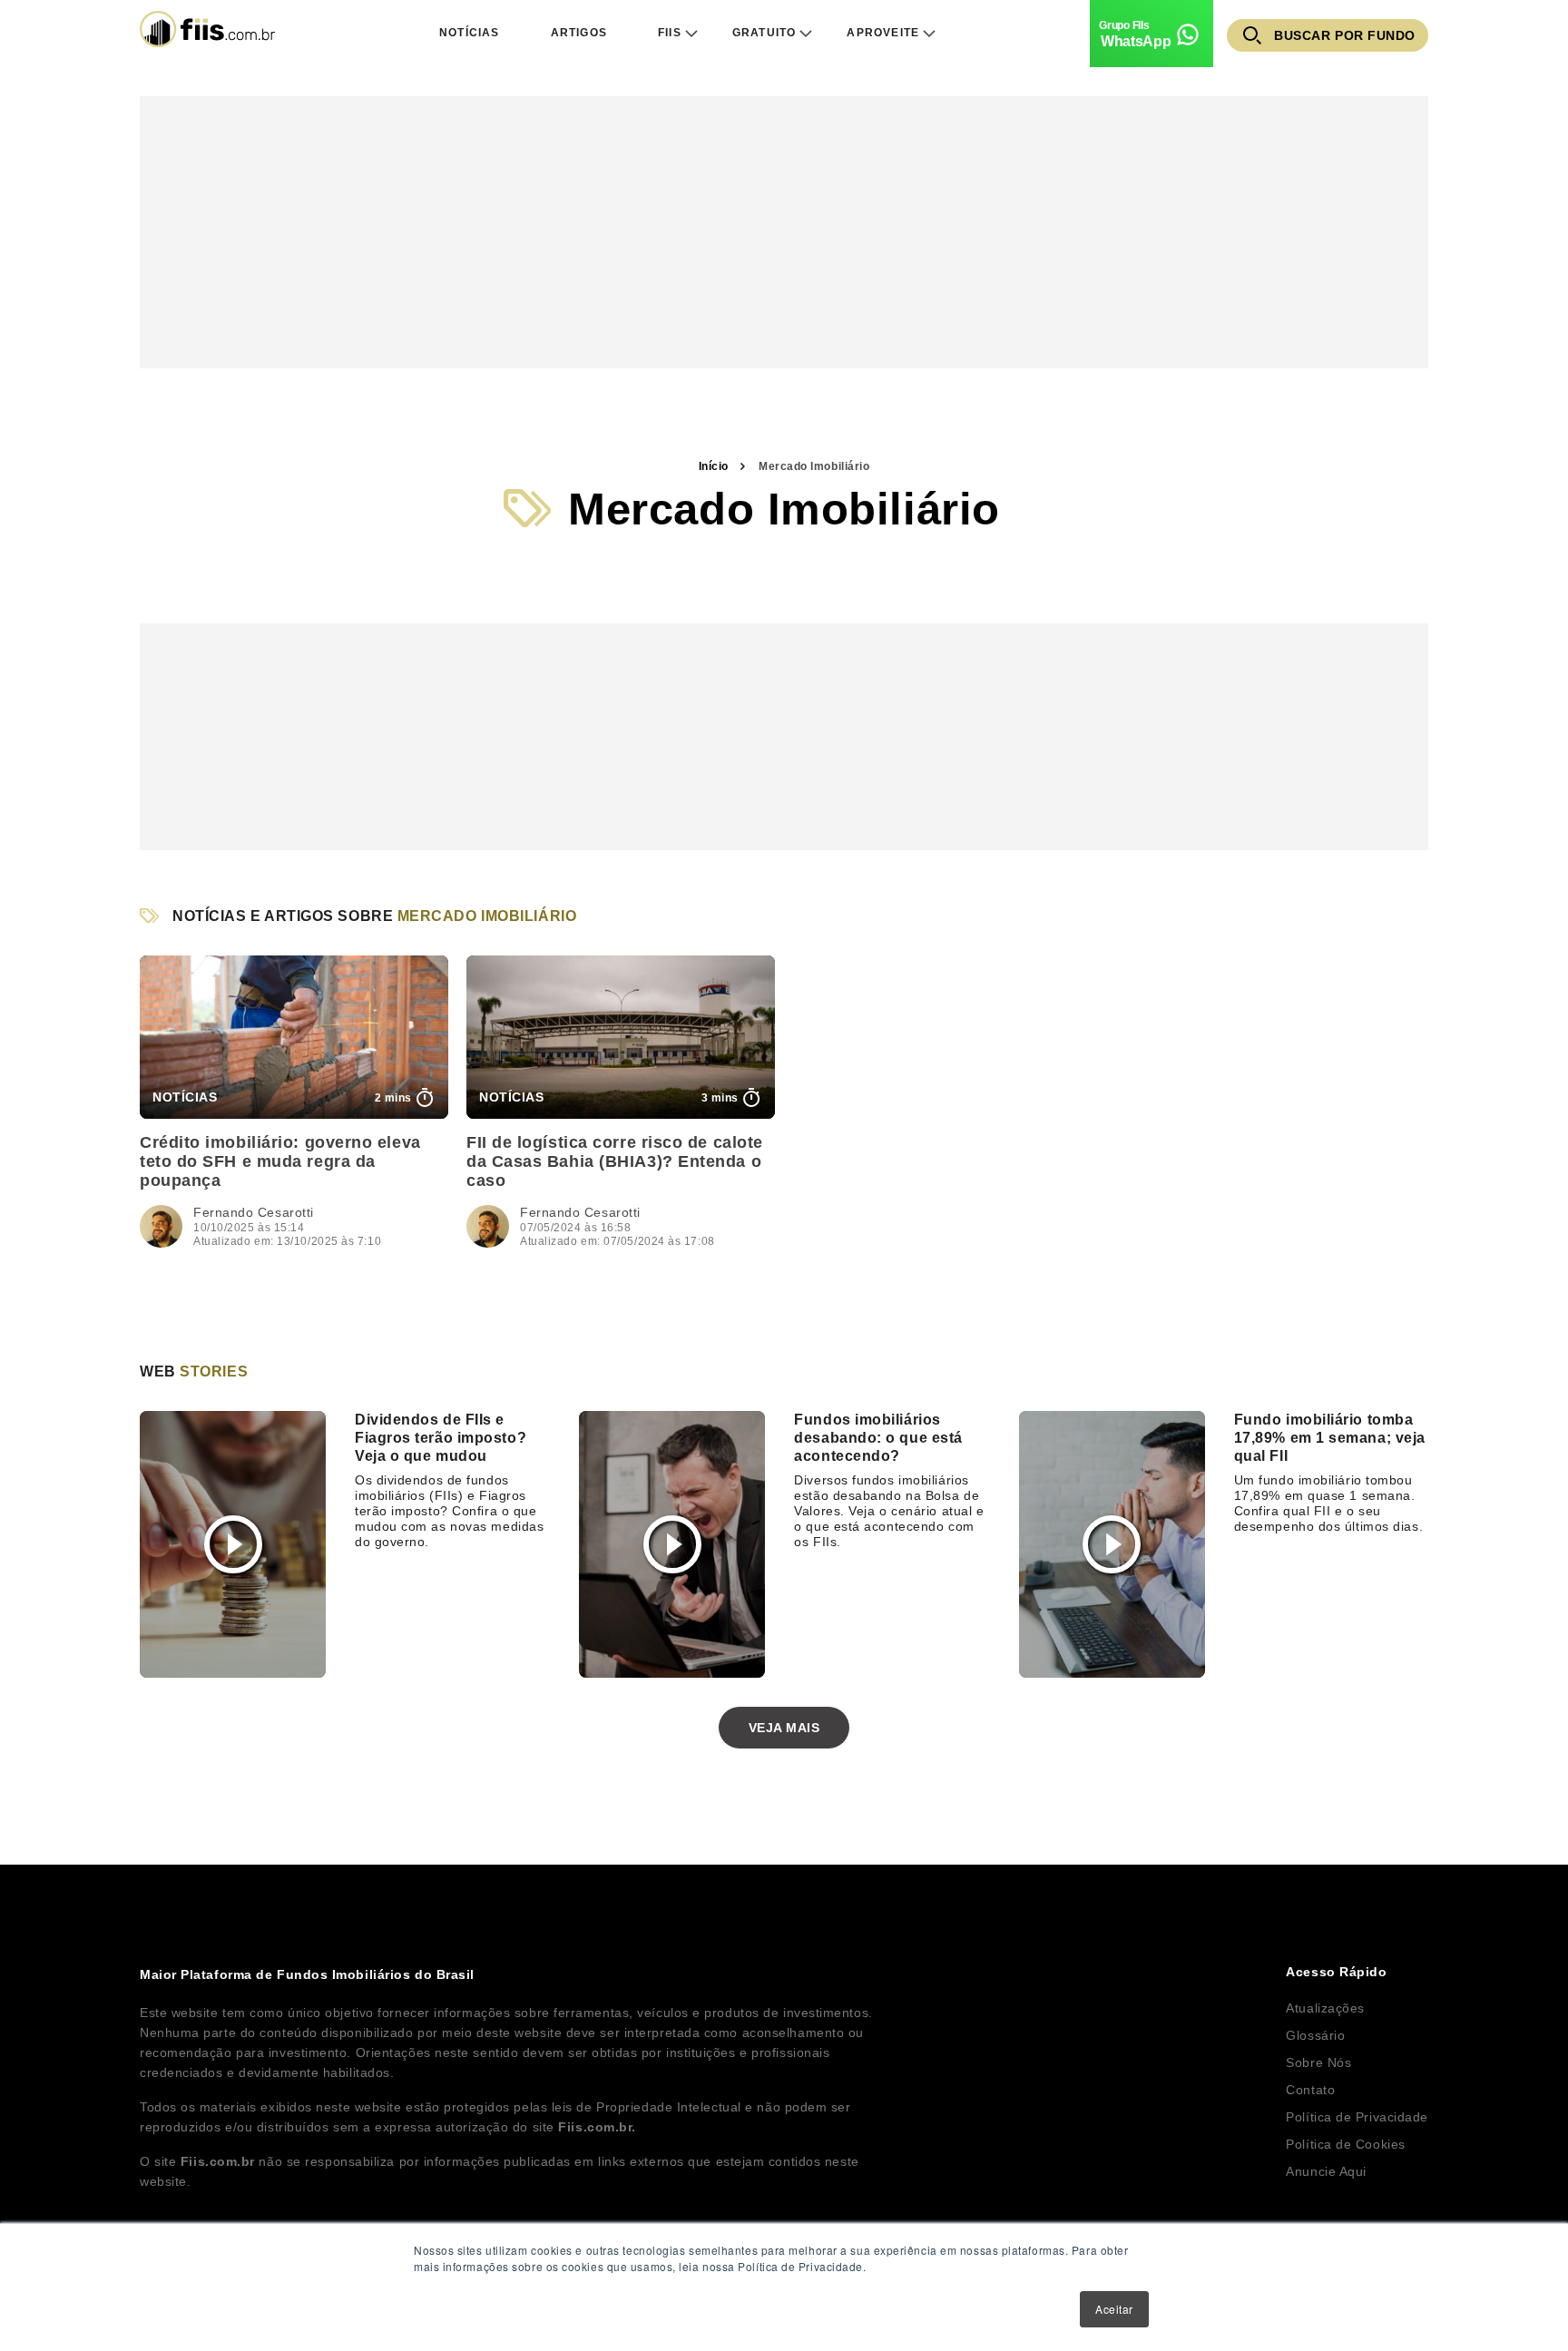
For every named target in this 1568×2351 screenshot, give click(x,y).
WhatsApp (1136, 41)
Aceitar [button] (1114, 2309)
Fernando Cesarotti (254, 1212)
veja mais (784, 1728)
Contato (1310, 2090)
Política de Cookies (1345, 2144)
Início (714, 466)
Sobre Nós (1318, 2062)
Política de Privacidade (1357, 2117)
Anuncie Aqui (1326, 2171)
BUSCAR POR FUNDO (1345, 35)
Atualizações (1325, 2008)
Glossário (1315, 2035)
